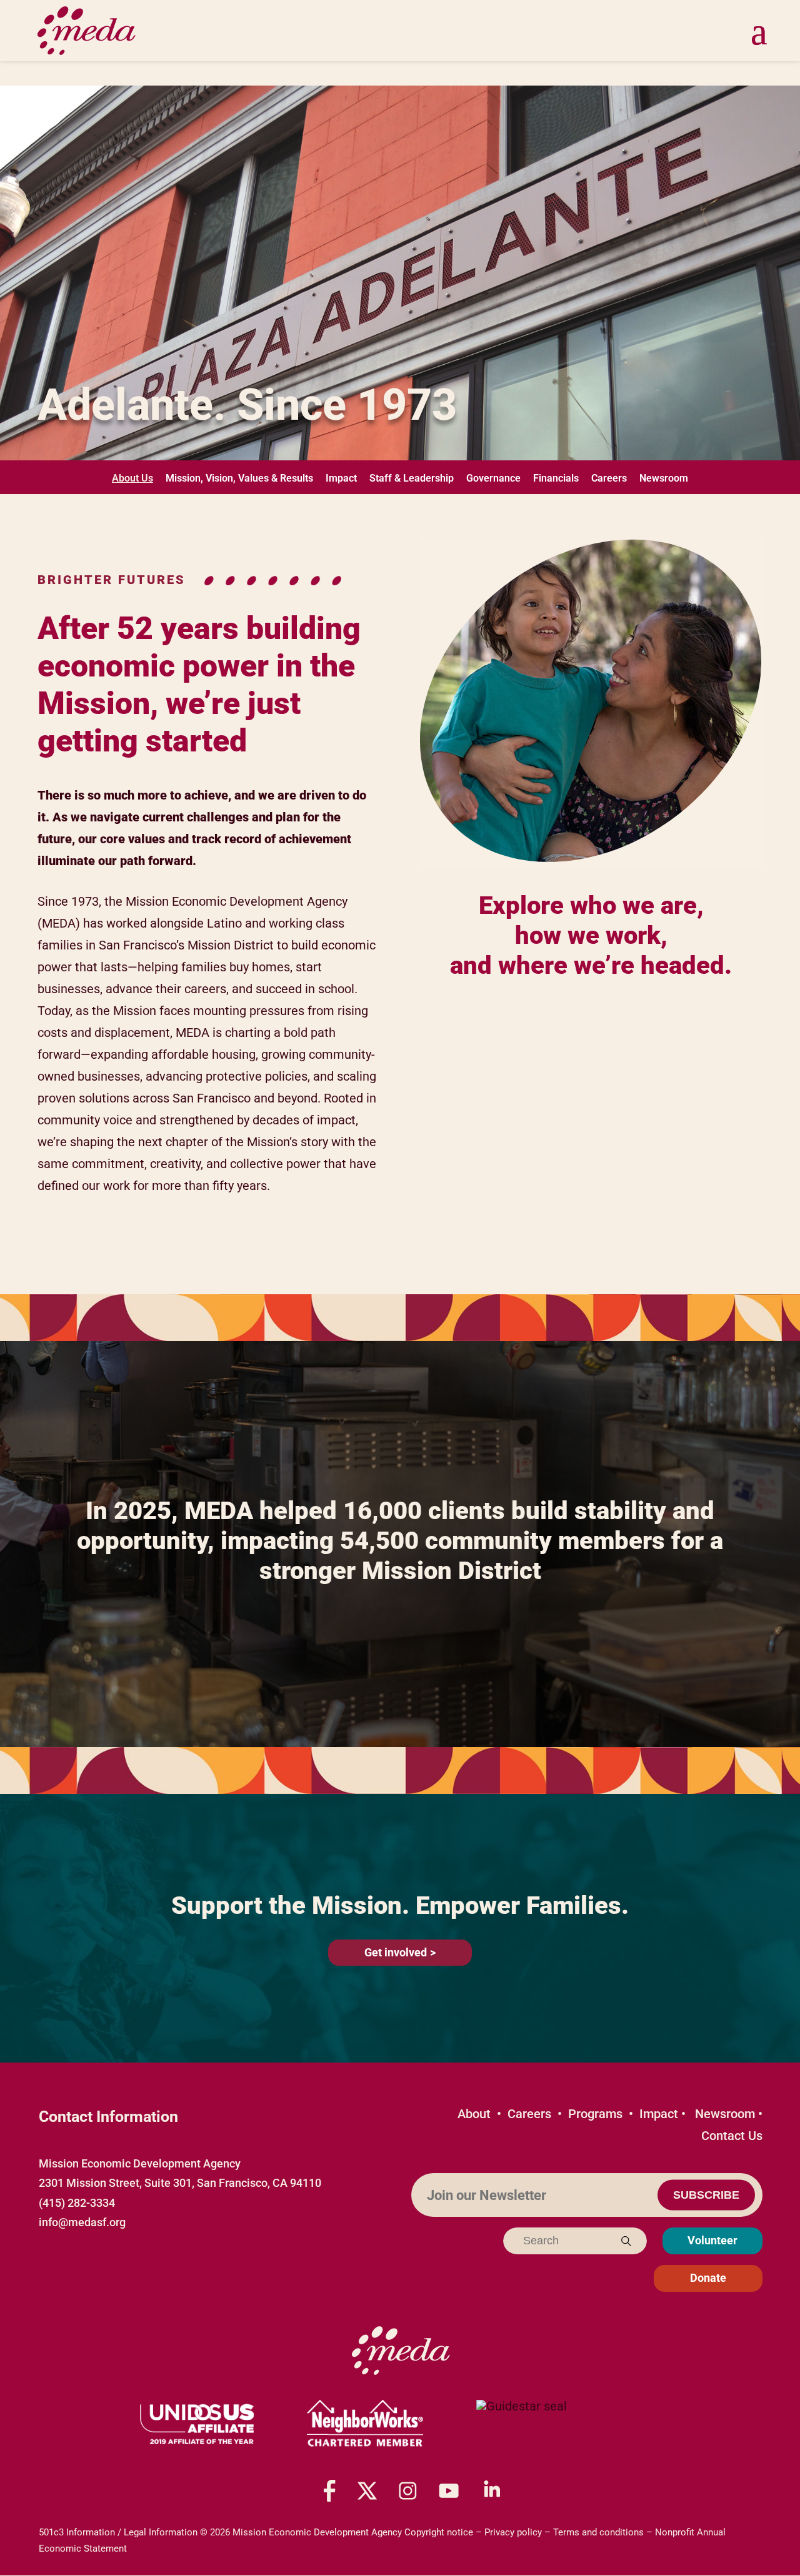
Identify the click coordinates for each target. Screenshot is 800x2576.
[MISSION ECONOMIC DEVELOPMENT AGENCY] (522, 2424)
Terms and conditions (598, 2532)
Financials (556, 478)
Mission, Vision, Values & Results (239, 478)
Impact (341, 478)
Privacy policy (513, 2532)
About (474, 2114)
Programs (595, 2114)
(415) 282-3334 (77, 2203)
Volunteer (712, 2241)
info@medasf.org (82, 2222)
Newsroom (664, 478)
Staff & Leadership (412, 478)
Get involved (396, 1952)
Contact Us (732, 2136)
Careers (609, 478)
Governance (493, 478)
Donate (708, 2278)
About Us (132, 478)
